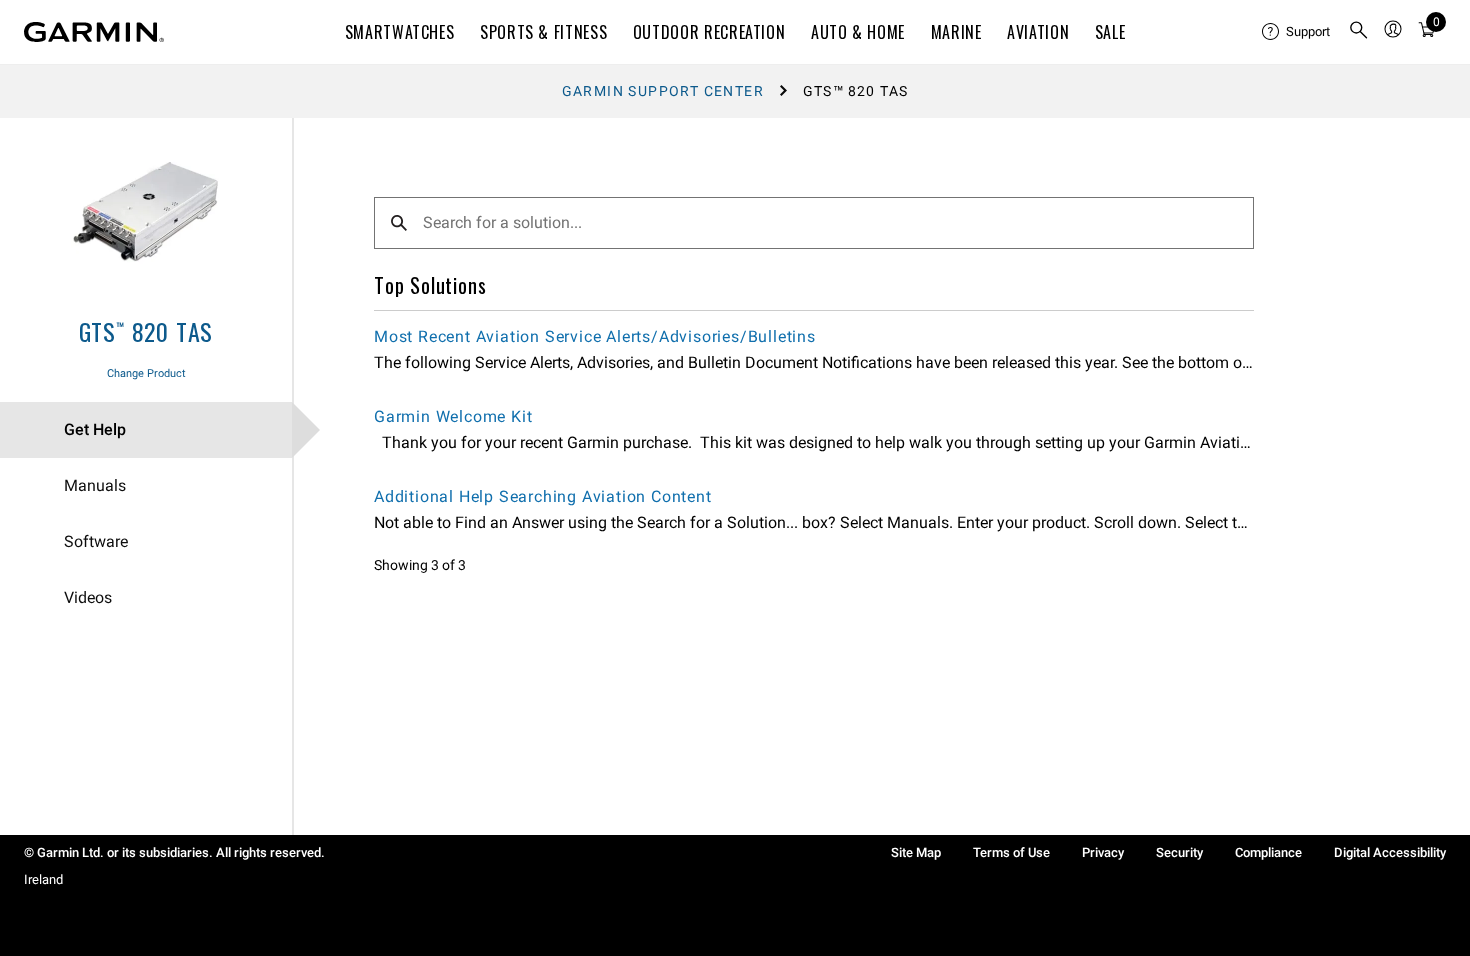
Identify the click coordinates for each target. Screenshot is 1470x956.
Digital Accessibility (1390, 852)
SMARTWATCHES (400, 32)
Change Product (146, 373)
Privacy (1103, 852)
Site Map (916, 852)
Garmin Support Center (663, 91)
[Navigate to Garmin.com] (94, 32)
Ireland (43, 879)
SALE (1110, 32)
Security (1179, 852)
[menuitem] (1297, 32)
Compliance (1268, 852)
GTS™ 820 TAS (146, 331)
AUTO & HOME (858, 32)
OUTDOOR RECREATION (709, 32)
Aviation (1038, 32)
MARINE (956, 32)
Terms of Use (1011, 852)
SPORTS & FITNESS (543, 32)
